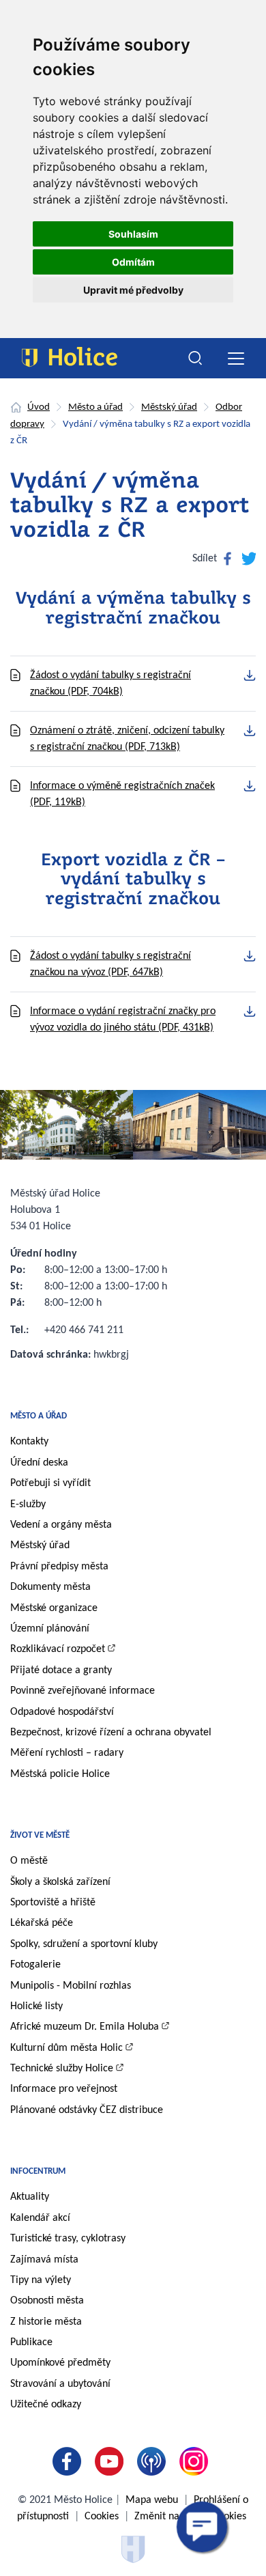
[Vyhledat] (196, 359)
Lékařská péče (42, 1923)
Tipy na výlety (41, 2280)
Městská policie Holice (60, 1774)
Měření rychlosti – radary (67, 1753)
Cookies (102, 2517)
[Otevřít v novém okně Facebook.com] (70, 2461)
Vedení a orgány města (61, 1525)
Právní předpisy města (59, 1567)
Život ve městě (40, 1835)
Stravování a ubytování (60, 2384)
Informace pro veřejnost (64, 2089)
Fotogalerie (35, 1965)
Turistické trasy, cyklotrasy (68, 2239)
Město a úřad (95, 407)
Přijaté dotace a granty (61, 1670)
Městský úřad (169, 407)
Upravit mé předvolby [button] (133, 290)
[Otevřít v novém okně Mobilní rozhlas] (154, 2461)
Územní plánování (50, 1629)
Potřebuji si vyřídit (50, 1483)
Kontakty (29, 1442)
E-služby (28, 1504)
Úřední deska (39, 1463)
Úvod (39, 407)
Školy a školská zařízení (60, 1882)
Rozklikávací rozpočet (58, 1649)
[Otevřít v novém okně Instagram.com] (196, 2461)
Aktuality (30, 2197)
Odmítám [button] (133, 262)
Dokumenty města (50, 1587)
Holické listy (36, 2006)
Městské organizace (54, 1608)
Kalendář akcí (40, 2218)
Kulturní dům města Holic (66, 2048)
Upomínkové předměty (60, 2363)
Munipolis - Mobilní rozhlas (71, 1986)
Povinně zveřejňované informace (83, 1691)
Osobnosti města (47, 2301)
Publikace (31, 2342)
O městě (29, 1861)
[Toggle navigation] (236, 358)
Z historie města (46, 2322)
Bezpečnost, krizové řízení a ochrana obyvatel (111, 1733)
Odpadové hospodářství (62, 1712)
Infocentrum (38, 2171)
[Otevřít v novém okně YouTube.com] (112, 2461)
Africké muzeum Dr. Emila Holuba (85, 2027)
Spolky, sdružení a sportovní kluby (84, 1944)
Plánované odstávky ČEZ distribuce (87, 2110)
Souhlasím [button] (133, 234)
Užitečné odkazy (46, 2405)
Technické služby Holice (62, 2069)
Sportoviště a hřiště (53, 1903)
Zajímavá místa (44, 2260)
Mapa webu (152, 2500)
